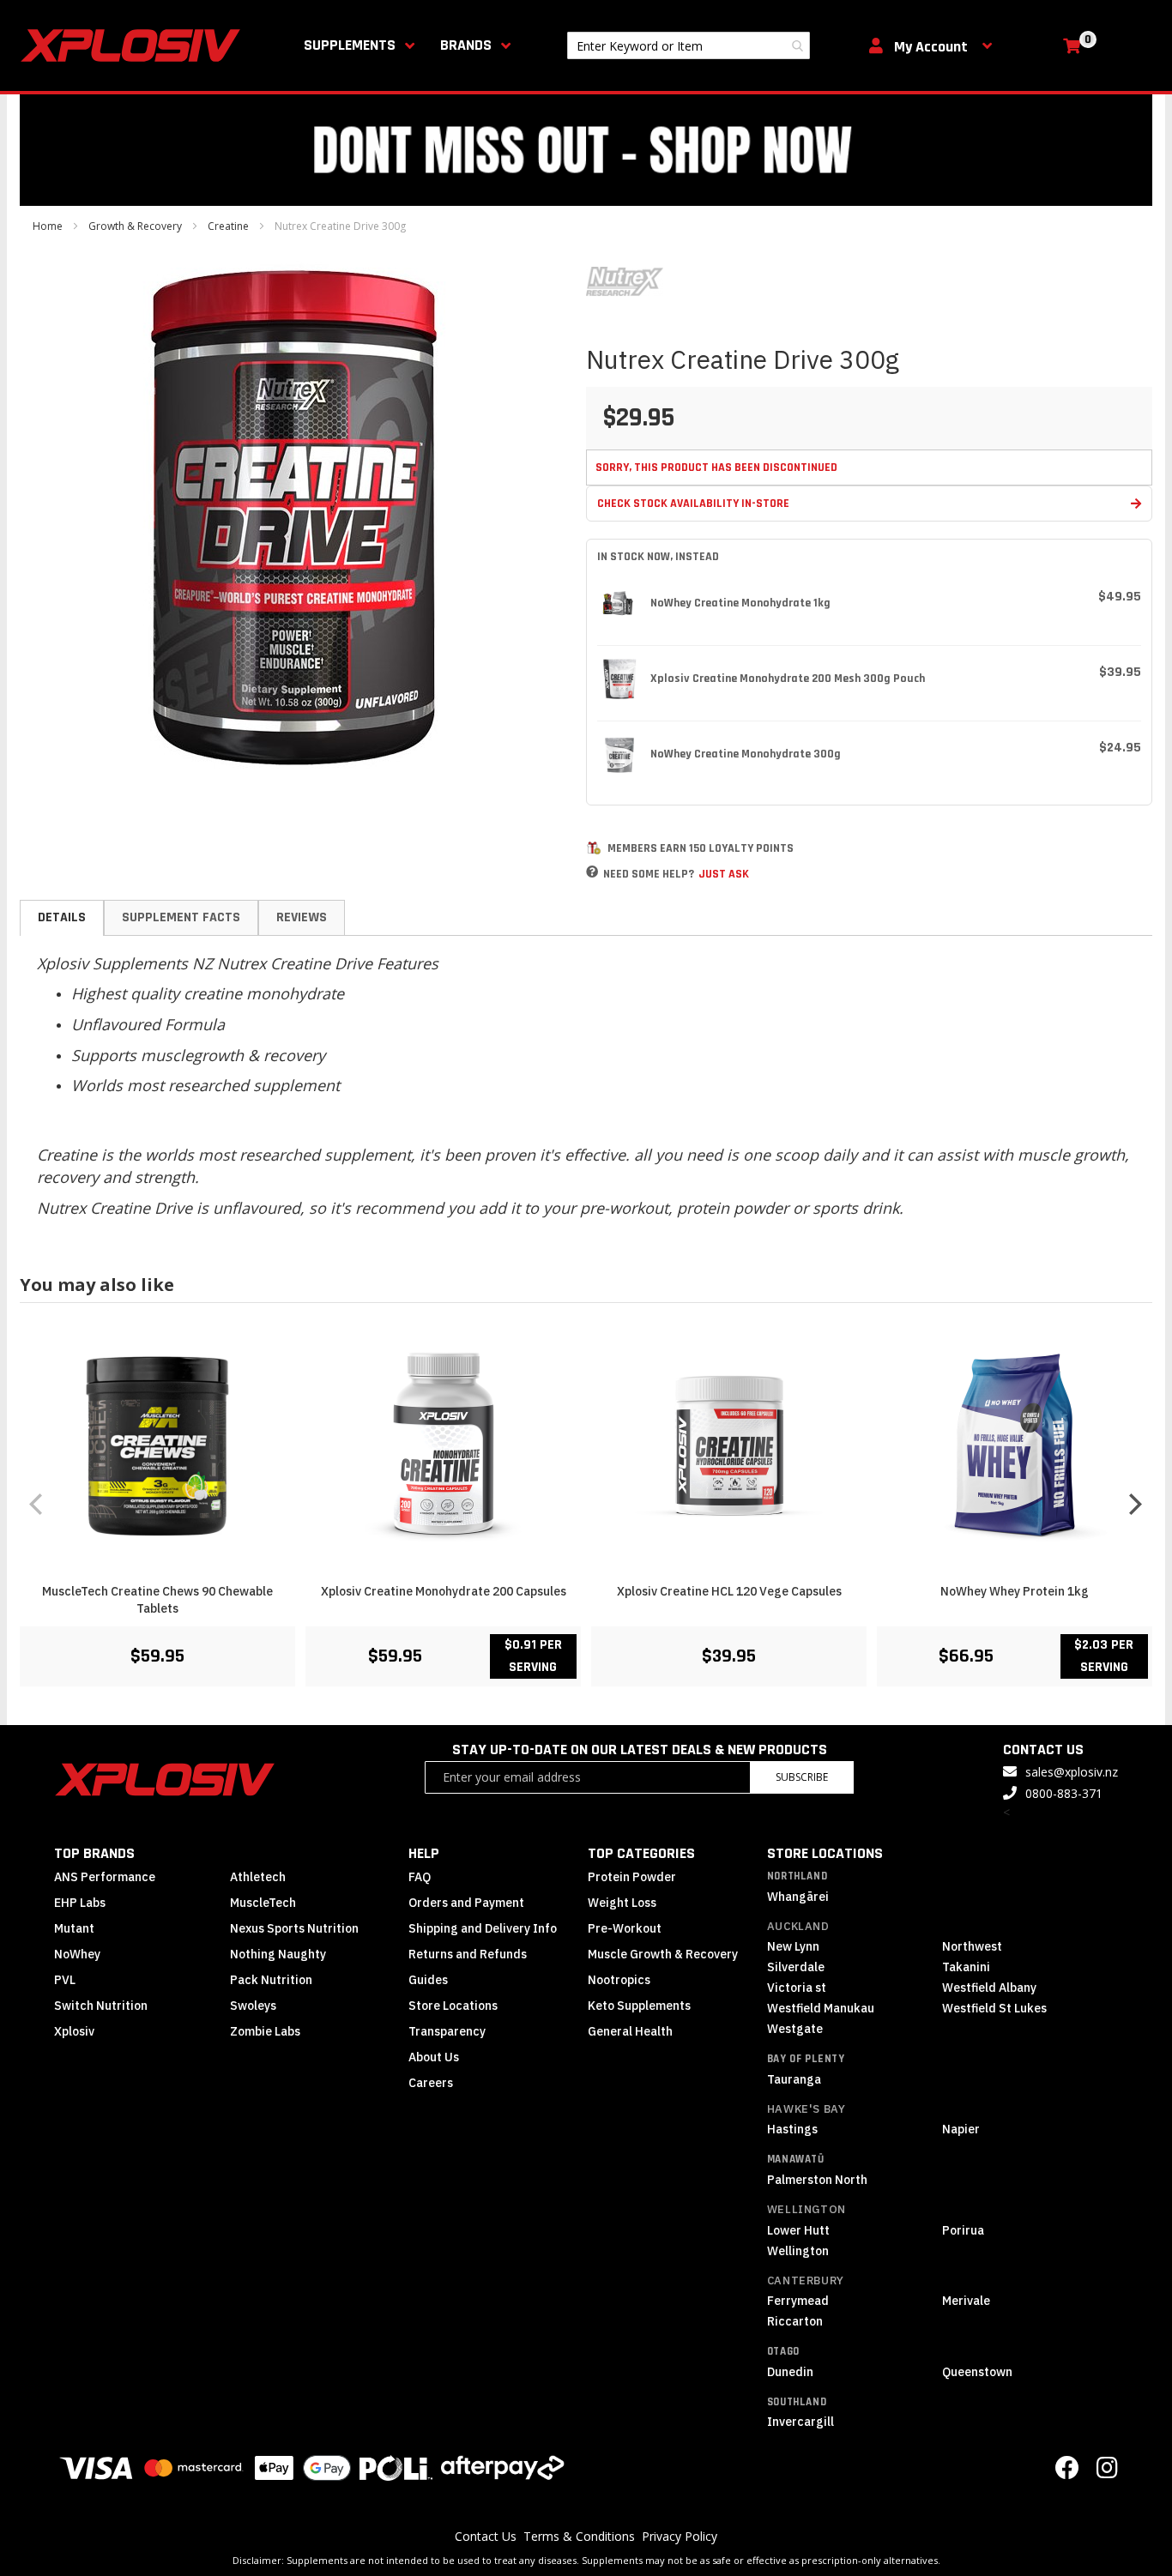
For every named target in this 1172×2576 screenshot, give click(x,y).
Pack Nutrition (271, 1980)
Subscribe (802, 1777)
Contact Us (486, 2536)
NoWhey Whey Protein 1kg (1015, 1591)
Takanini (966, 1967)
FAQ (420, 1877)
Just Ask (724, 874)
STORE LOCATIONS (825, 1853)
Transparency (447, 2031)
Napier (961, 2129)
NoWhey (77, 1954)
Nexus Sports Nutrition (294, 1928)
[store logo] (134, 45)
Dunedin (790, 2372)
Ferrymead (798, 2301)
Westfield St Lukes (994, 2008)
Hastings (792, 2129)
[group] (586, 1503)
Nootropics (619, 1980)
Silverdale (796, 1967)
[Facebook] (1067, 2472)
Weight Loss (622, 1903)
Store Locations (453, 2006)
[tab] (62, 918)
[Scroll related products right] (1135, 1504)
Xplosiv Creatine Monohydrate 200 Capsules (444, 1591)
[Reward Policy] (594, 848)
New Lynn (793, 1946)
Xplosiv (74, 2031)
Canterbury (806, 2280)
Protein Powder (632, 1877)
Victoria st (797, 1988)
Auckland (798, 1926)
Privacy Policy (680, 2536)
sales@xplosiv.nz (1072, 1772)
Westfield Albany (989, 1988)
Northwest (972, 1946)
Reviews (302, 917)
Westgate (795, 2029)
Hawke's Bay (807, 2109)
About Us (434, 2057)
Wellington (807, 2209)
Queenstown (977, 2372)
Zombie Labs (265, 2031)
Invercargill (800, 2422)
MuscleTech (263, 1903)
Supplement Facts (181, 917)
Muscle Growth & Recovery (663, 1954)
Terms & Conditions (579, 2536)
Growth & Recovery (135, 226)
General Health (630, 2031)
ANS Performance (105, 1877)
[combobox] (689, 45)
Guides (428, 1980)
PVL (65, 1980)
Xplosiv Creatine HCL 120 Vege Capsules (729, 1591)
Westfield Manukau (821, 2008)
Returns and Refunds (468, 1954)
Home (48, 226)
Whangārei (798, 1897)
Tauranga (794, 2079)
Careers (431, 2083)
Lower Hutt (798, 2230)
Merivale (966, 2301)
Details (62, 917)
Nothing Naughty (278, 1954)
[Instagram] (1107, 2472)
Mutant (74, 1928)
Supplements (350, 45)
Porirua (963, 2230)
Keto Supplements (639, 2006)
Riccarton (795, 2321)
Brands (466, 45)
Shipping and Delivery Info (483, 1928)
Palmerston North (817, 2180)
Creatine (228, 226)
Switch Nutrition (101, 2006)
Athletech (258, 1877)
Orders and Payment (466, 1903)
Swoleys (253, 2006)
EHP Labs (80, 1903)
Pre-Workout (625, 1928)
